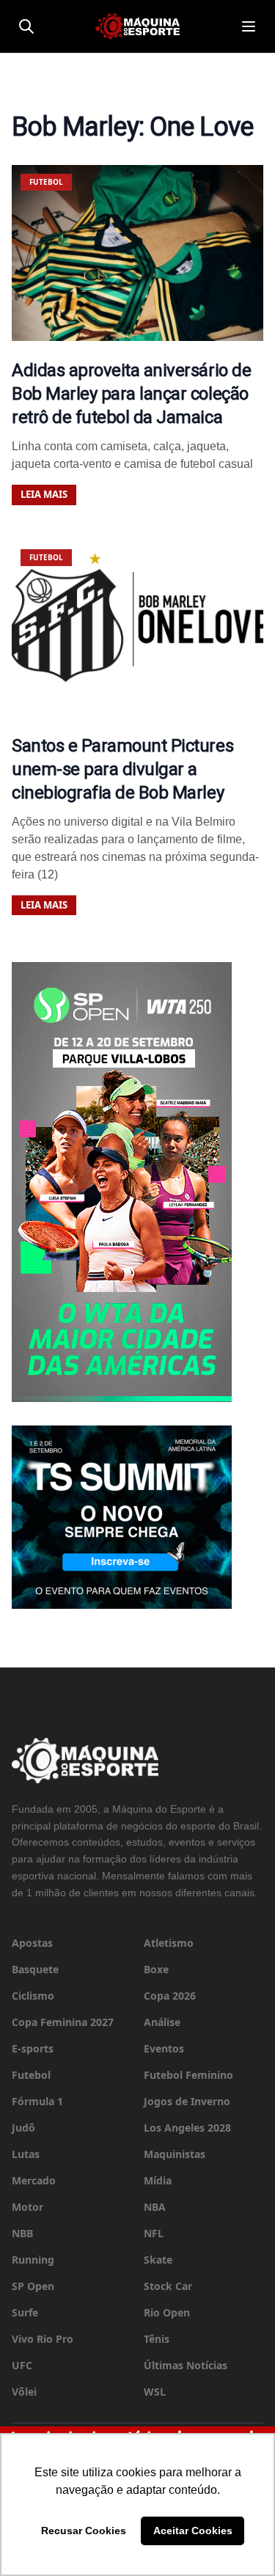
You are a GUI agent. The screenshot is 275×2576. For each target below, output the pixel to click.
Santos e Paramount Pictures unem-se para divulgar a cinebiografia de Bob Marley (122, 769)
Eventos (164, 2048)
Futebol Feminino (188, 2075)
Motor (27, 2207)
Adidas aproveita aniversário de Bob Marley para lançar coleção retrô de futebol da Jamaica (131, 394)
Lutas (26, 2154)
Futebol (31, 2075)
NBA (155, 2207)
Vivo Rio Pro (43, 2339)
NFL (154, 2233)
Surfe (25, 2312)
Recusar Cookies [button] (84, 2531)
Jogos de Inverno (187, 2101)
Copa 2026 (170, 1996)
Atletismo (169, 1943)
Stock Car (168, 2286)
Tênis (157, 2339)
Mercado (34, 2180)
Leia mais (44, 494)
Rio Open (167, 2312)
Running (33, 2260)
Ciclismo (33, 1996)
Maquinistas (175, 2154)
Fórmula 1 (37, 2101)
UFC (22, 2365)
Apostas (32, 1943)
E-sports (33, 2048)
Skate (158, 2260)
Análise (162, 2022)
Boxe (156, 1969)
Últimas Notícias (186, 2365)
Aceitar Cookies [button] (193, 2531)
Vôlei (24, 2392)
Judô (23, 2128)
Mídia (158, 2180)
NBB (22, 2233)
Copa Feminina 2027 (63, 2022)
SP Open (33, 2286)
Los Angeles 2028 (187, 2128)
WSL (155, 2392)
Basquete (35, 1969)
